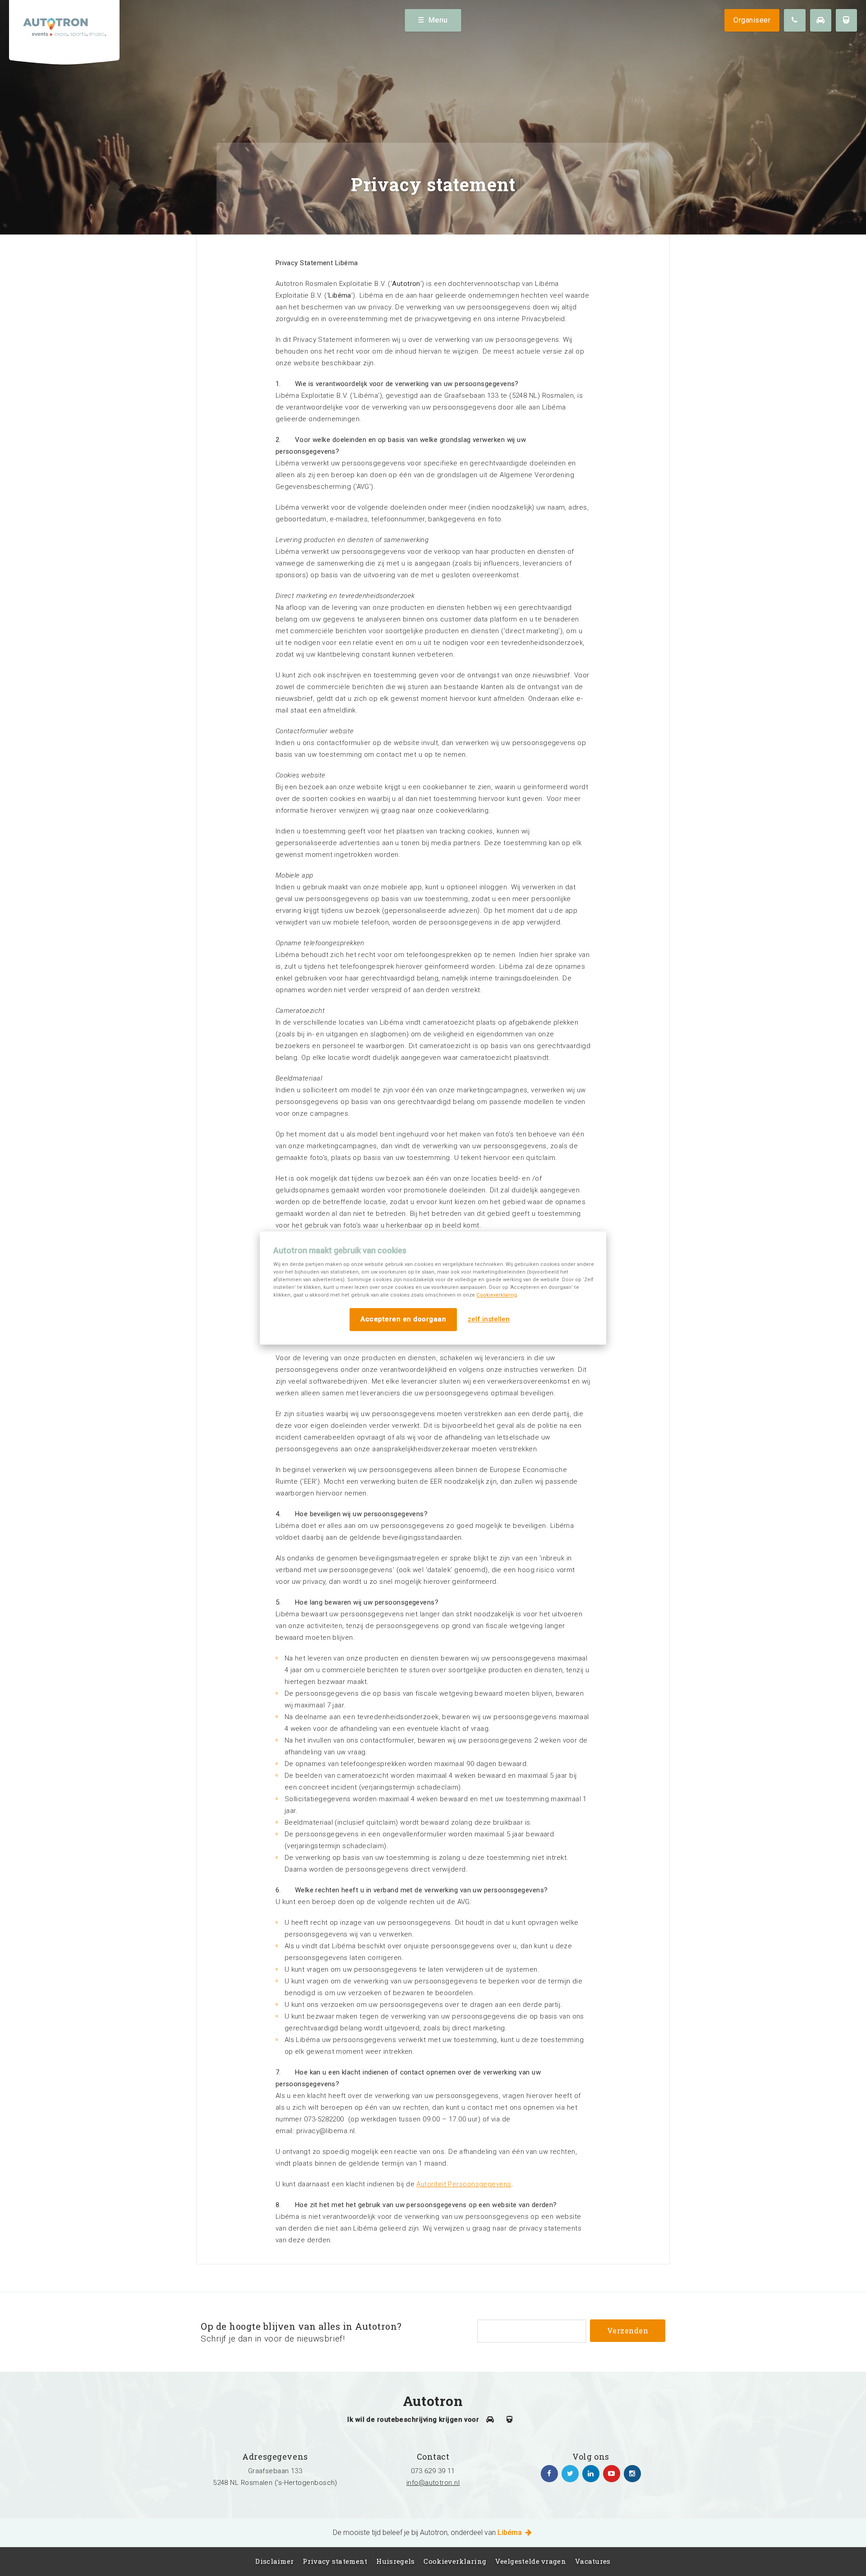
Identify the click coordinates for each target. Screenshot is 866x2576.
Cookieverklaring (497, 1295)
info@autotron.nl (433, 2483)
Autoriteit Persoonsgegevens (464, 2184)
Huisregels (395, 2561)
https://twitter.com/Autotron (570, 2474)
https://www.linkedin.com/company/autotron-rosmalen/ (591, 2474)
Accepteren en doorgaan (403, 1319)
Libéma (511, 2532)
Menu (438, 20)
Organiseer (752, 20)
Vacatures (593, 2561)
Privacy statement (335, 2561)
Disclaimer (274, 2561)
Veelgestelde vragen (531, 2561)
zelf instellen (489, 1320)
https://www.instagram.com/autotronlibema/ (632, 2474)
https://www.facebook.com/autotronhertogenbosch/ (549, 2474)
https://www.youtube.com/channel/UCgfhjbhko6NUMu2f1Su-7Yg (612, 2474)
